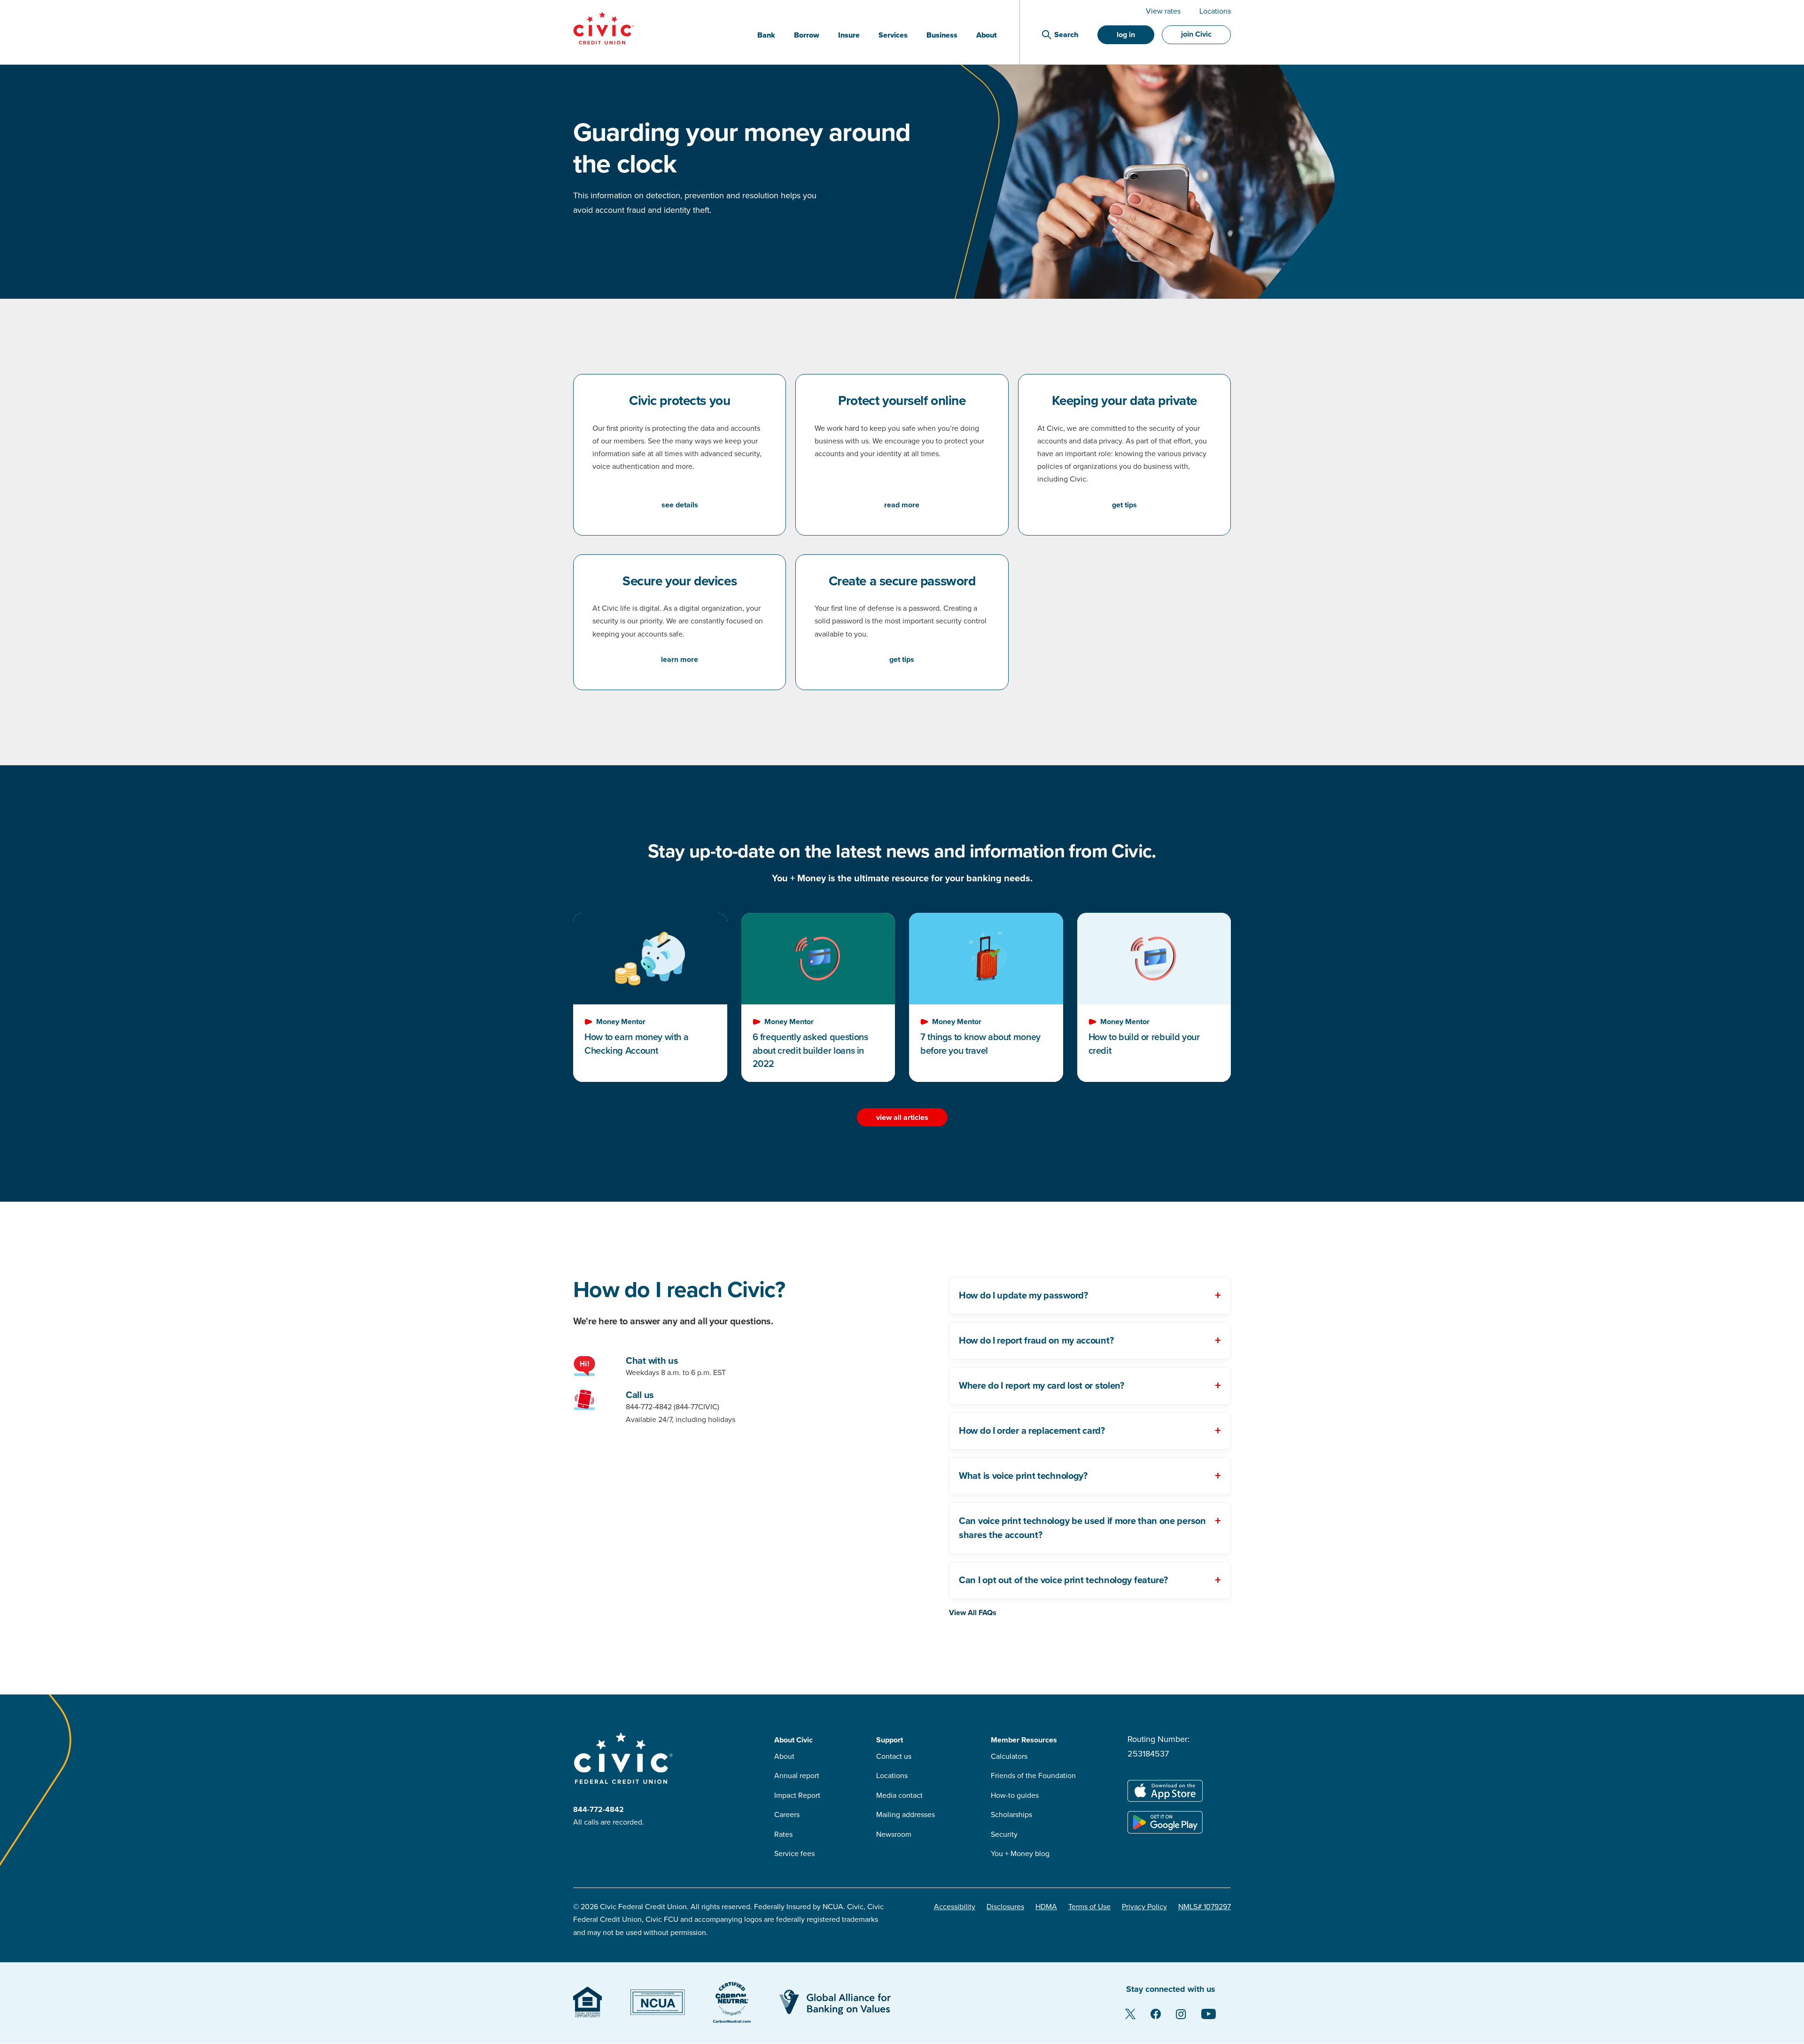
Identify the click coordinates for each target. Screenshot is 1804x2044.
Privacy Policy (1144, 1907)
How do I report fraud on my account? (1036, 1341)
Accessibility (955, 1907)
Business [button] (942, 35)
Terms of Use (1089, 1907)
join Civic (1196, 34)
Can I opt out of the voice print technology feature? (1063, 1580)
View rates (1163, 11)
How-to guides (1015, 1795)
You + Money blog (1020, 1854)
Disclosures (1005, 1907)
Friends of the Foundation (1033, 1776)
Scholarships (1011, 1815)
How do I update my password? (1023, 1296)
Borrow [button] (807, 35)
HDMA (1046, 1907)
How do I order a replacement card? (1032, 1431)
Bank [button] (766, 35)
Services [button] (893, 35)
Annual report (797, 1776)
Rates (783, 1834)
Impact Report (797, 1795)
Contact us (894, 1756)
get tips (1124, 505)
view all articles (902, 1118)
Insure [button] (849, 35)
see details (680, 505)
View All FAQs (973, 1613)
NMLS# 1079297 (1205, 1907)
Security (1004, 1834)
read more (902, 505)
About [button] (987, 35)
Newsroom (894, 1834)
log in (1126, 35)
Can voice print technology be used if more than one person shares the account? (1082, 1528)
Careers (787, 1815)
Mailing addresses (906, 1815)
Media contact (899, 1795)
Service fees (794, 1854)
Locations (1215, 11)
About (784, 1756)
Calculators (1009, 1756)
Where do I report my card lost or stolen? (1042, 1386)
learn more (680, 660)
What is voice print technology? (1023, 1476)
